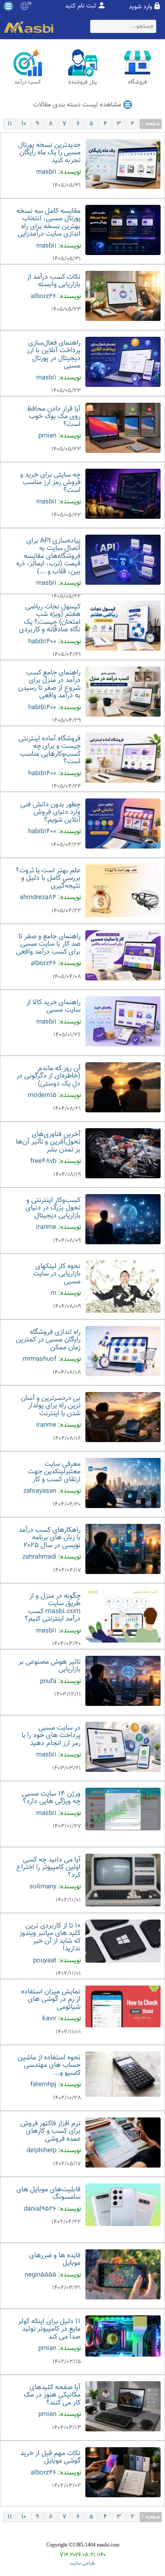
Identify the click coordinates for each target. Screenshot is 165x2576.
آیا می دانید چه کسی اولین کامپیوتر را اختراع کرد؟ (48, 1868)
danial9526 (40, 2209)
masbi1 (46, 172)
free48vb (43, 1161)
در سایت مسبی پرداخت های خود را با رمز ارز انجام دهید (51, 1736)
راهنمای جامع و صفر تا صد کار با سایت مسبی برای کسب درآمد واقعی (48, 944)
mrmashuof (39, 1359)
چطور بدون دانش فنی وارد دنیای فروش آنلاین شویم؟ (50, 813)
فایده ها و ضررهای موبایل (55, 2260)
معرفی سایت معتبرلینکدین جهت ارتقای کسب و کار (54, 1472)
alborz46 (44, 297)
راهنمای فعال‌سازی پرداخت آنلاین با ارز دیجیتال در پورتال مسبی (54, 355)
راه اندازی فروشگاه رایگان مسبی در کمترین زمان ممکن (48, 1340)
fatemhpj (43, 2085)
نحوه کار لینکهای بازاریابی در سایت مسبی (57, 1274)
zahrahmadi (39, 1557)
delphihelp (41, 2151)
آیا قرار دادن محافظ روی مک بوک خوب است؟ (54, 417)
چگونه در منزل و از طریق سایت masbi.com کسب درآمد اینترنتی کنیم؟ (53, 1608)
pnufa (48, 1682)
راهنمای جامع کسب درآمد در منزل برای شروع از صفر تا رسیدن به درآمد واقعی (49, 685)
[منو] (8, 6)
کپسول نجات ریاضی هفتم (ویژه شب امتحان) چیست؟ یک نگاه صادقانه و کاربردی (50, 619)
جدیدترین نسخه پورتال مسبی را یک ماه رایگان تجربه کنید (49, 153)
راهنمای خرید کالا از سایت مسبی (53, 1007)
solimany (43, 1887)
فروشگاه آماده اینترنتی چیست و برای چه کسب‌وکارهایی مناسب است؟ (49, 751)
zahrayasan (40, 1491)
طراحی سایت (82, 2563)
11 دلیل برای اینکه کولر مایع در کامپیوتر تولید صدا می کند (49, 2329)
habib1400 (42, 642)
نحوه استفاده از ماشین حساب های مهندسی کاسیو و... (49, 2066)
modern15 (42, 1095)
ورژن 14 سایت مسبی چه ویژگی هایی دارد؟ (51, 1798)
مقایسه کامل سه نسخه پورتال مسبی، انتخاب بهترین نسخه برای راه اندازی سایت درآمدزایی (48, 223)
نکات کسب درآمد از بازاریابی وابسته (54, 281)
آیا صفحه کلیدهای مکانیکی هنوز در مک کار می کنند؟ (52, 2395)
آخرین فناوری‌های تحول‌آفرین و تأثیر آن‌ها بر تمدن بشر (48, 1142)
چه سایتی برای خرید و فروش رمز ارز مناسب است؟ (50, 483)
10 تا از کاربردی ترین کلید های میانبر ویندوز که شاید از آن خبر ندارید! (50, 1938)
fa (30, 4)
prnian (47, 436)
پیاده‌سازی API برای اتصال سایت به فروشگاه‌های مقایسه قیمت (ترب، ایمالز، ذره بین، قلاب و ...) (48, 556)
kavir (49, 2019)
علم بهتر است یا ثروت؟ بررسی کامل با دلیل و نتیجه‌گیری (48, 878)
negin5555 (40, 2275)
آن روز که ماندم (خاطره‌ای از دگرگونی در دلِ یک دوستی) (48, 1076)
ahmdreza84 (38, 898)
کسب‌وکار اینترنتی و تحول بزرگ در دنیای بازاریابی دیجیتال (53, 1208)
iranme (46, 1227)
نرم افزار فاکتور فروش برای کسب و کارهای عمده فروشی (50, 2131)
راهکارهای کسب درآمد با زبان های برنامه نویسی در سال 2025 (49, 1538)
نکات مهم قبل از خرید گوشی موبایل (50, 2458)
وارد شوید (141, 7)
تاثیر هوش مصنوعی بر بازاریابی (49, 1666)
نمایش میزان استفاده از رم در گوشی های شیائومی (51, 2000)
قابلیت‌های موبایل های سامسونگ (48, 2194)
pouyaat (45, 1961)
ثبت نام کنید (81, 6)
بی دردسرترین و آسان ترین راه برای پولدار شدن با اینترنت (51, 1406)
